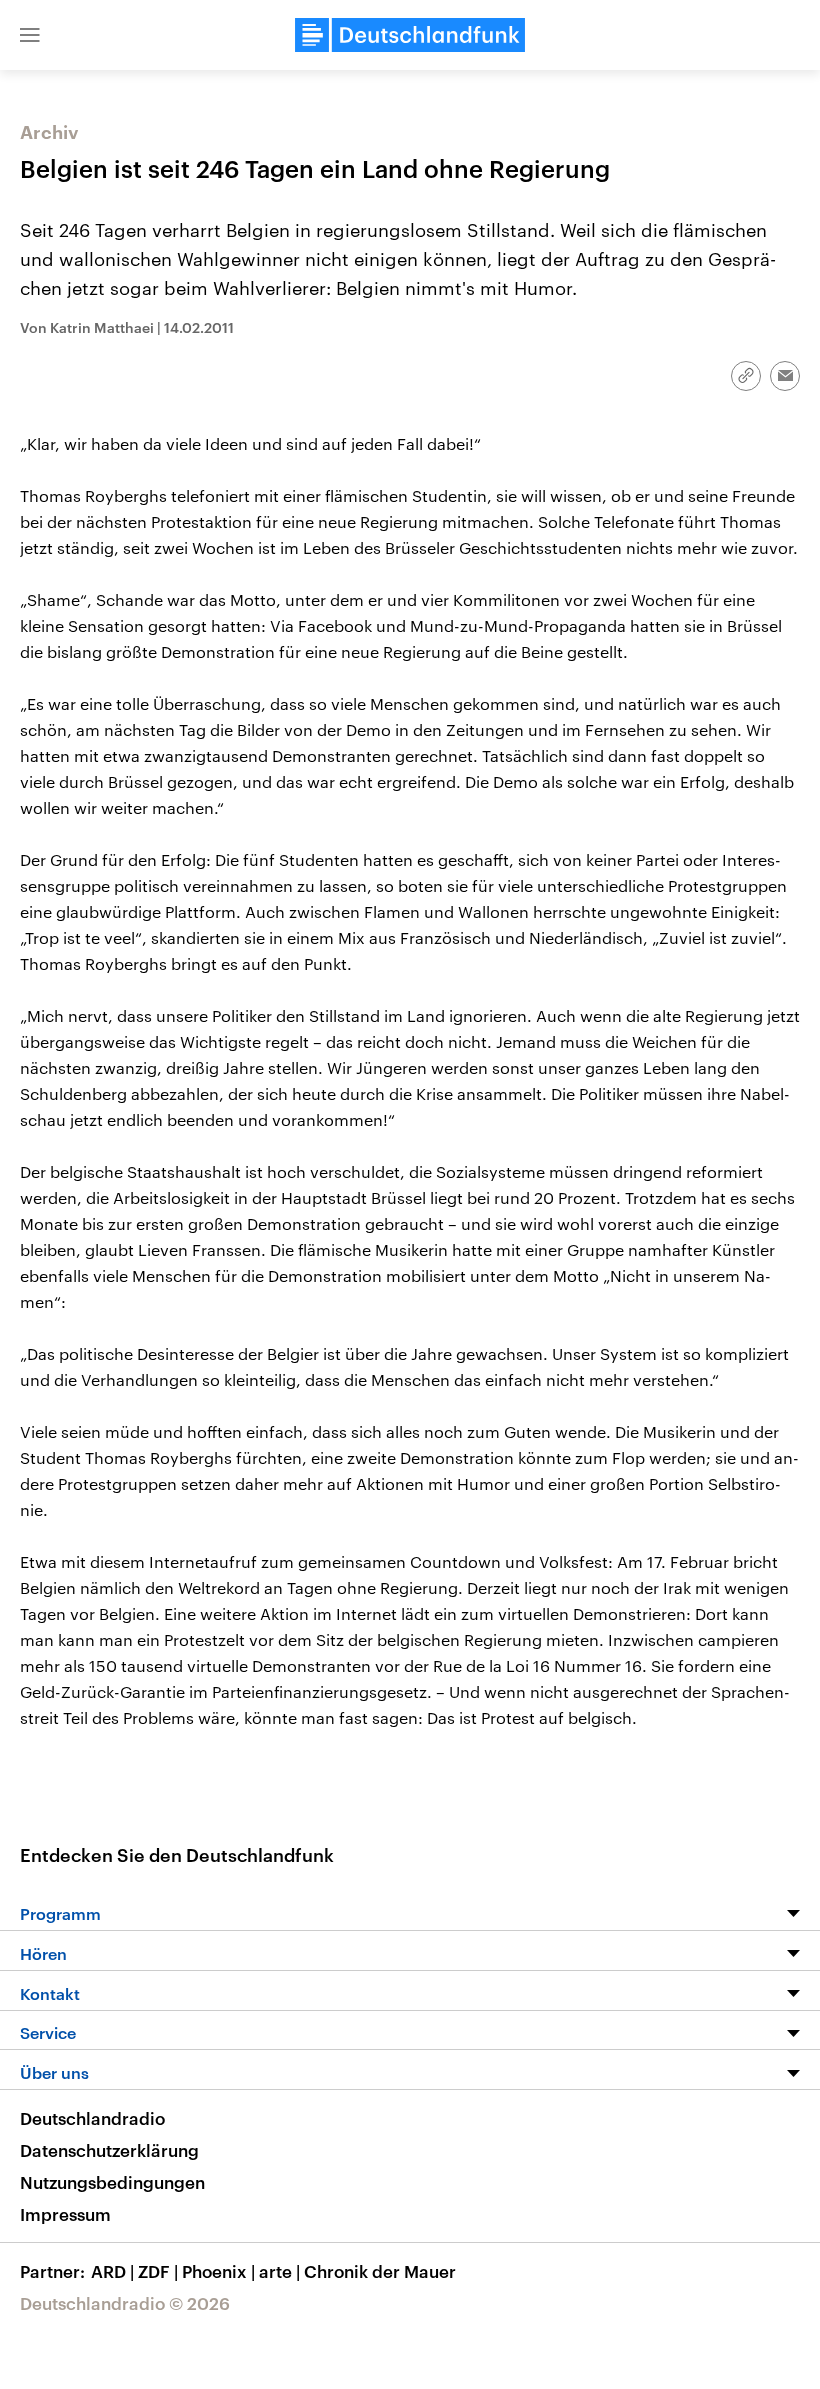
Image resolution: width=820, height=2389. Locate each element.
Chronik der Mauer (380, 2271)
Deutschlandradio (92, 2118)
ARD (112, 2271)
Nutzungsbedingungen (112, 2182)
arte (279, 2271)
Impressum (65, 2214)
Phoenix (218, 2271)
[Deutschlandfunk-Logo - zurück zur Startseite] (410, 35)
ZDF (158, 2271)
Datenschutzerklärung (109, 2150)
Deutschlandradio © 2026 (125, 2303)
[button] (30, 35)
